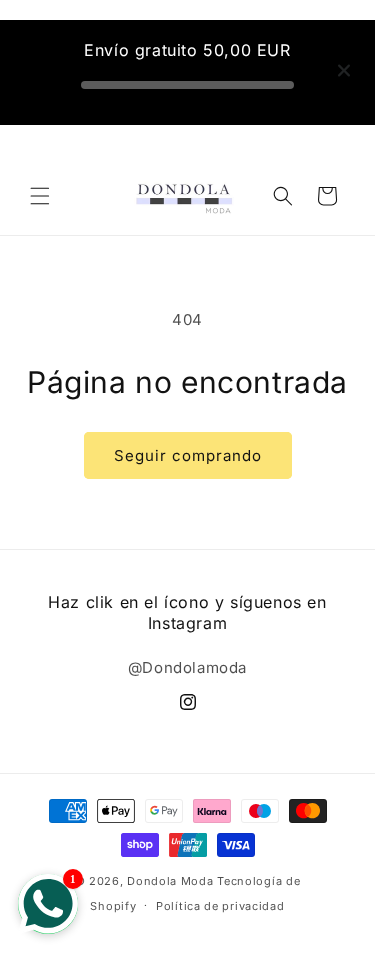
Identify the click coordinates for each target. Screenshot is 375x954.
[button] (40, 196)
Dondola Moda (170, 881)
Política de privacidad (220, 906)
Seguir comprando (188, 455)
